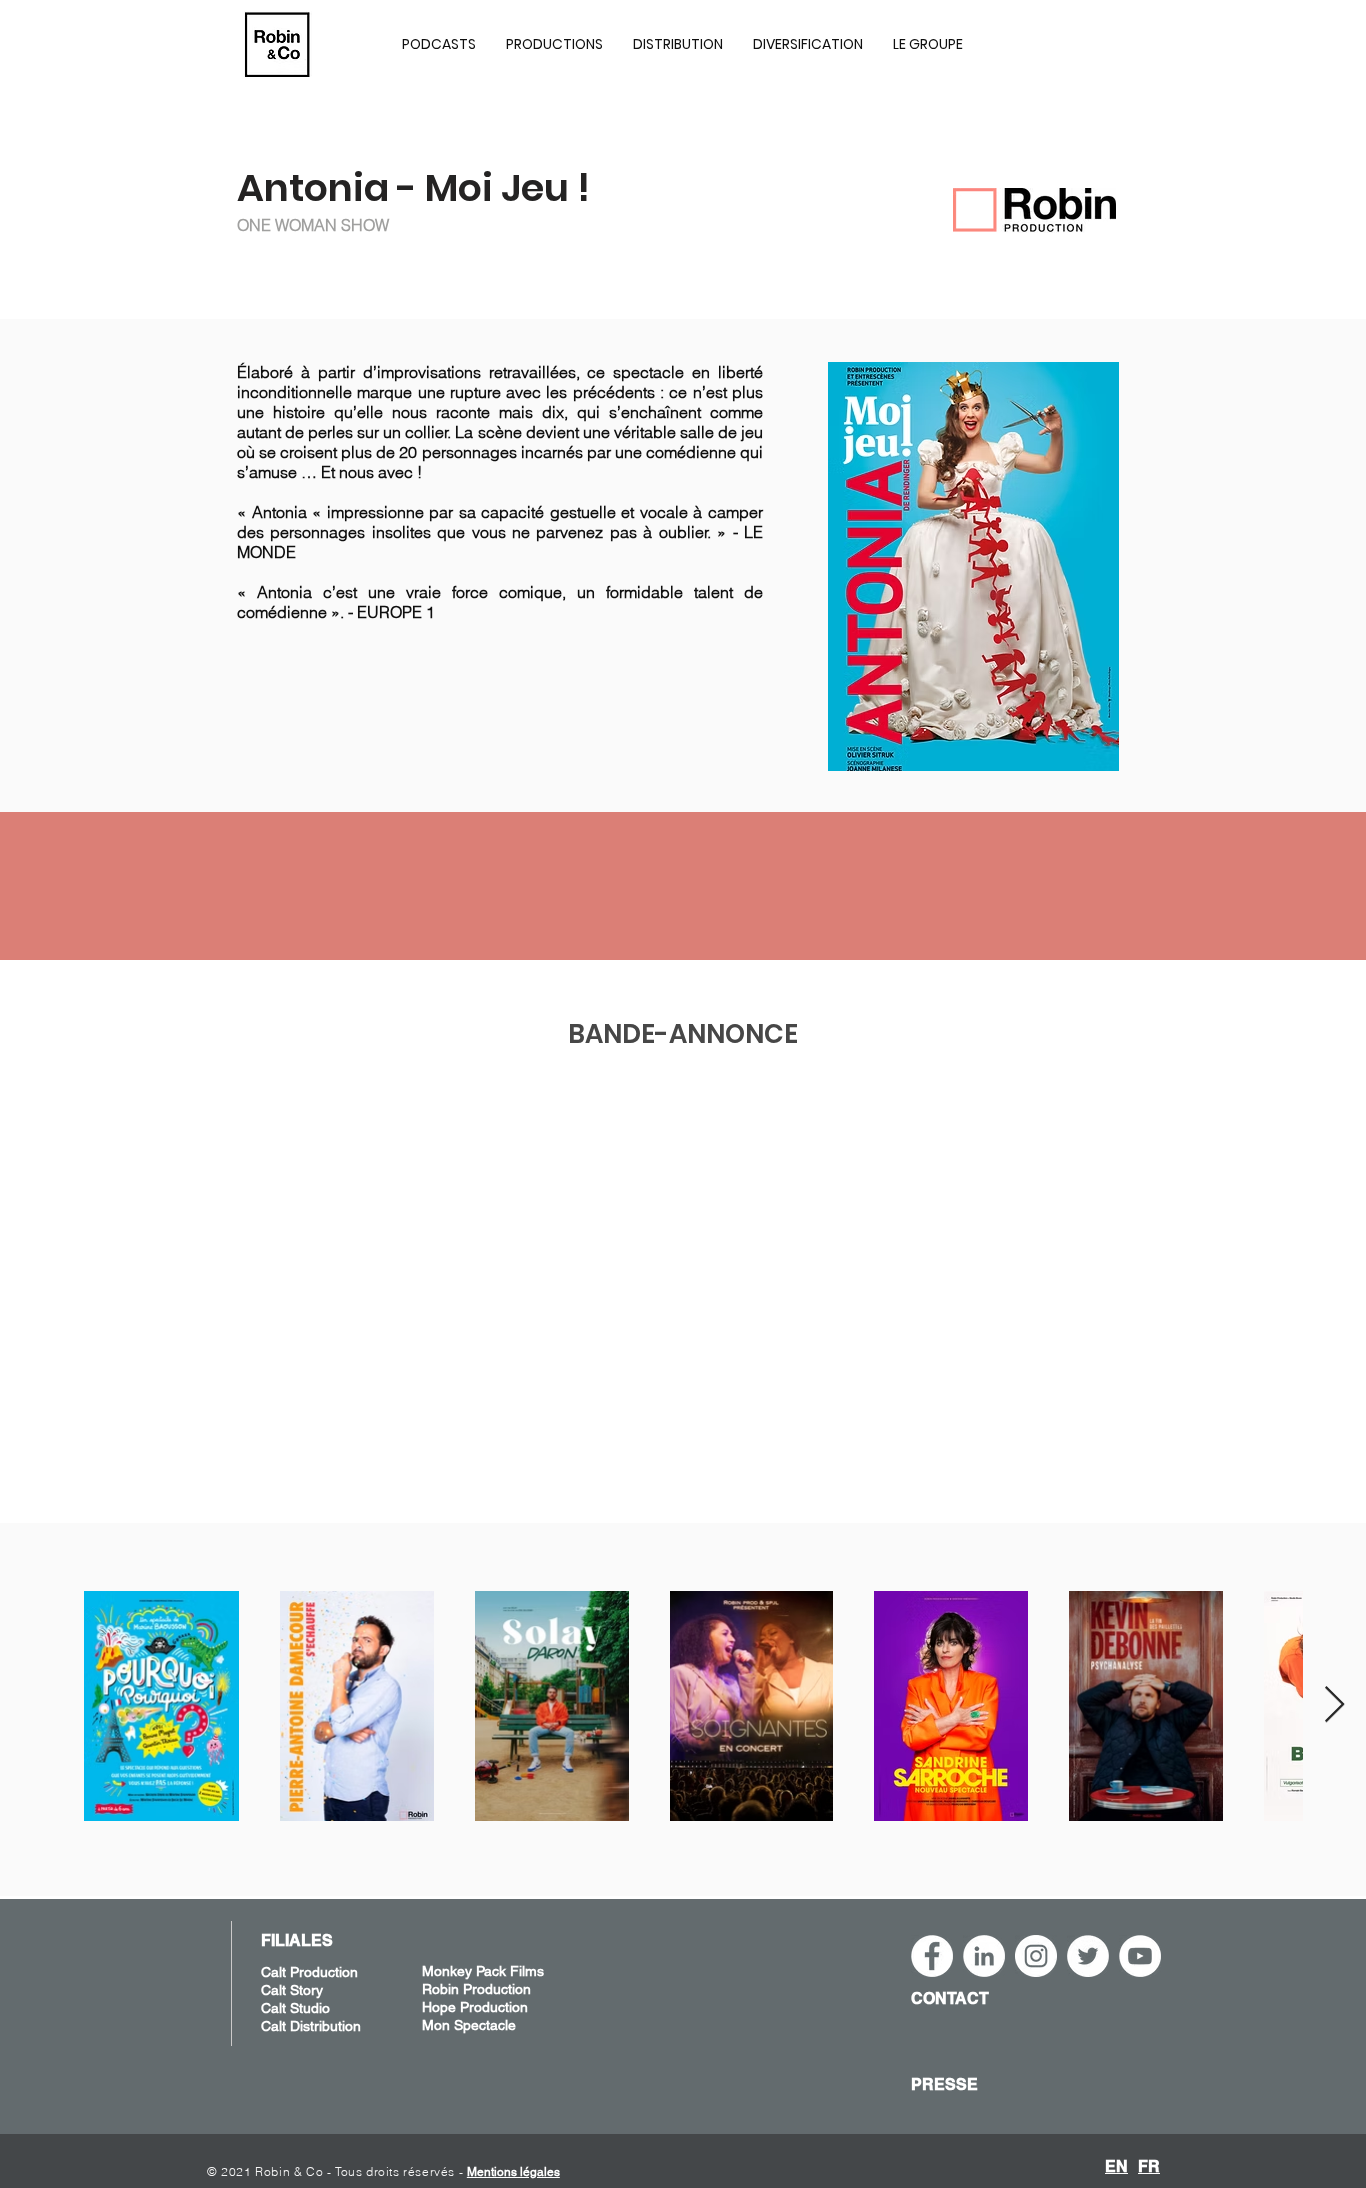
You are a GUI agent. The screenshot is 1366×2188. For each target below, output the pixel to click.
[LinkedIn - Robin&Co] (984, 1956)
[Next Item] (1334, 1705)
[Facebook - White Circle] (932, 1956)
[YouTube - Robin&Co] (1140, 1956)
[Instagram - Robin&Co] (1036, 1956)
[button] (554, 44)
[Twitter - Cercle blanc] (1088, 1956)
